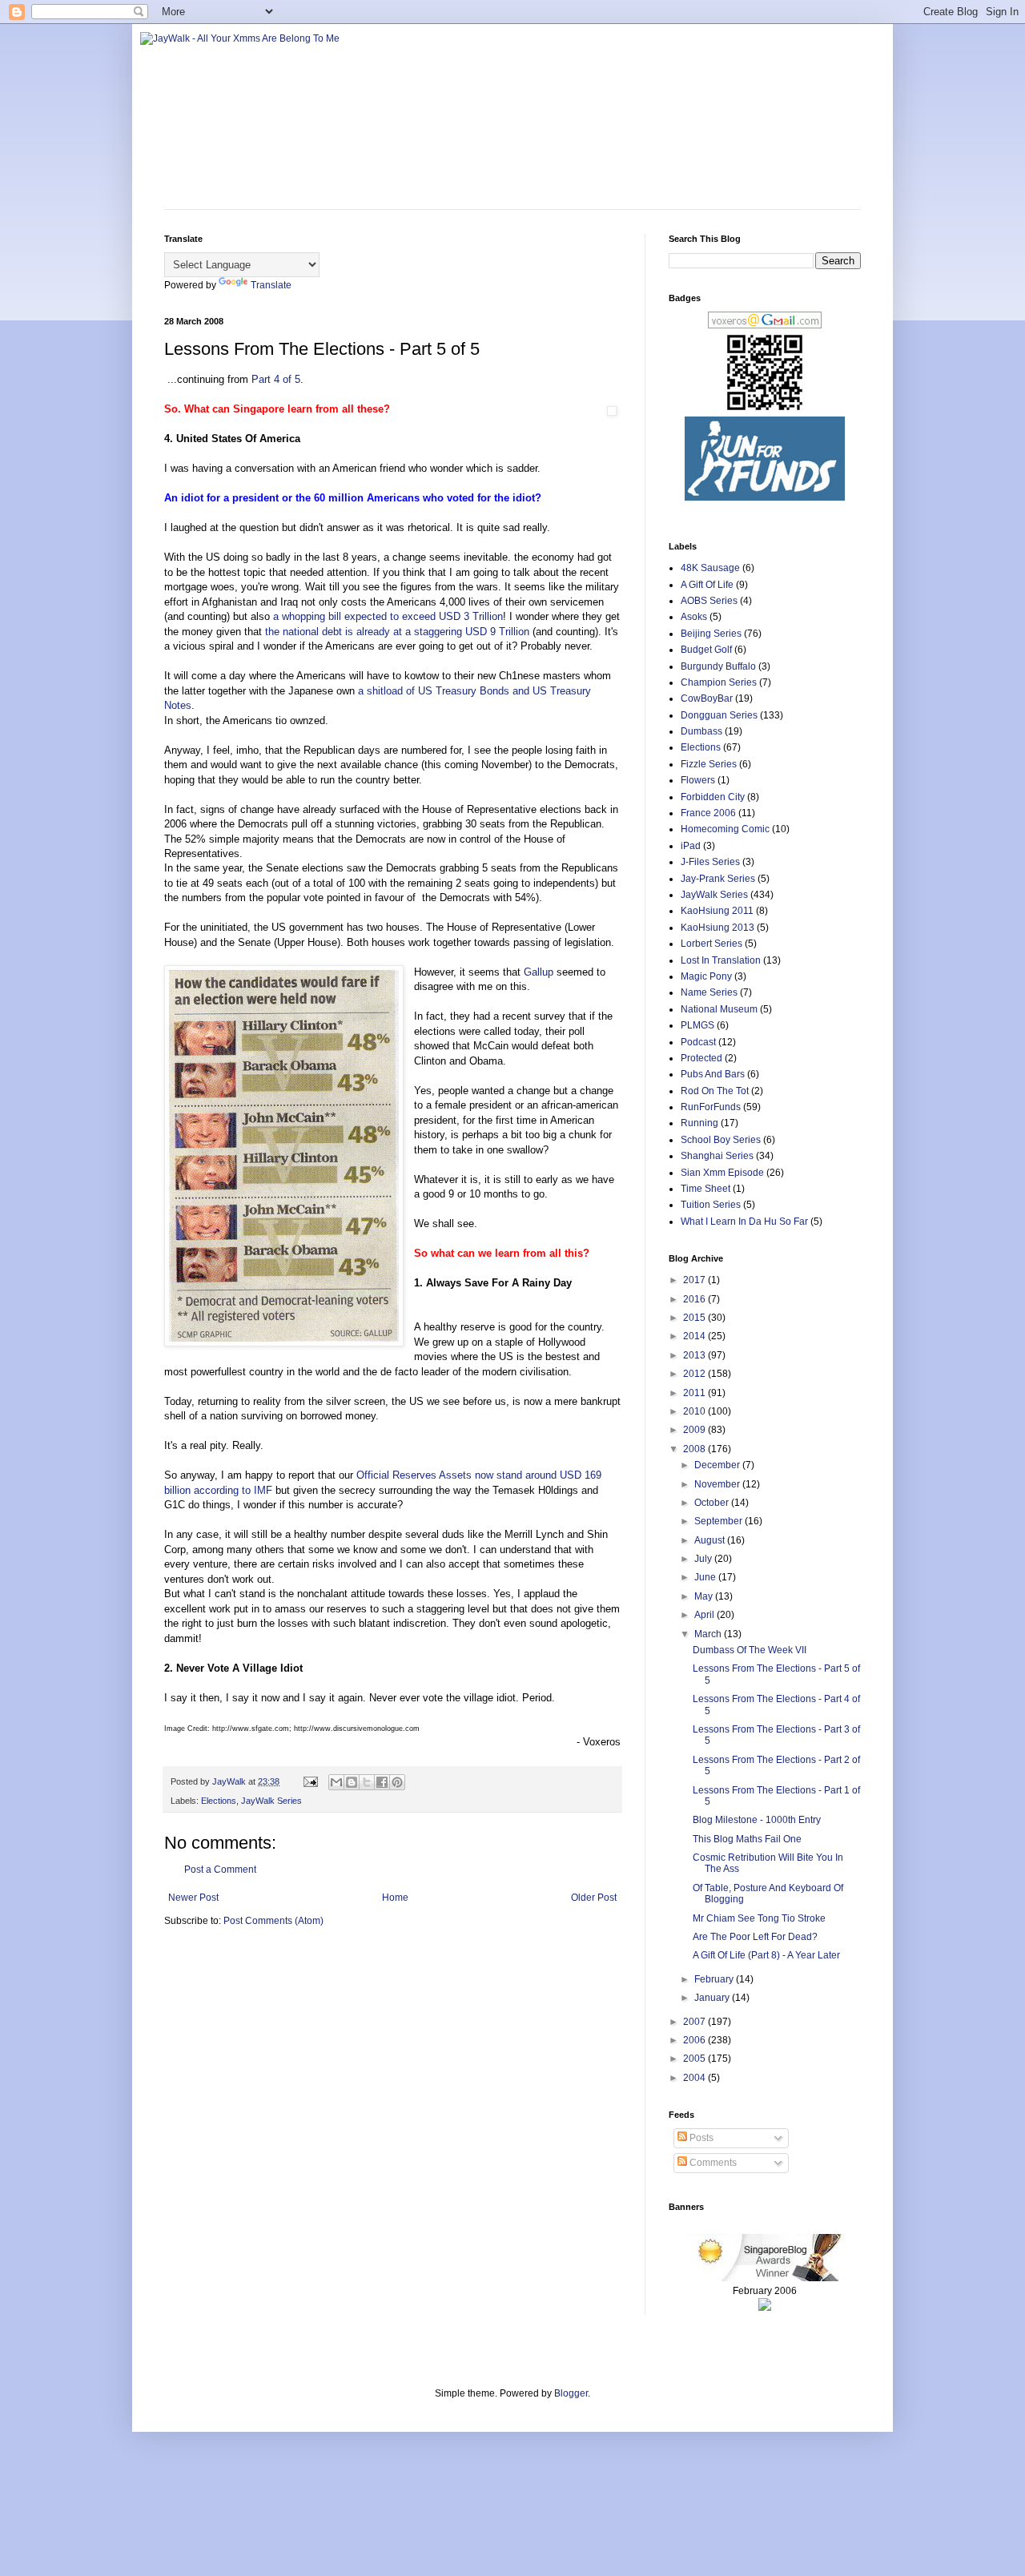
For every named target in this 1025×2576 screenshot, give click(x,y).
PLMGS (697, 1025)
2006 (695, 2040)
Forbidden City (713, 797)
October (713, 1503)
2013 (695, 1355)
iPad (691, 846)
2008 (695, 1449)
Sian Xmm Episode (722, 1173)
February (715, 1979)
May (705, 1596)
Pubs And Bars (713, 1074)
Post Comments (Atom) (273, 1921)
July (704, 1559)
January (713, 1998)
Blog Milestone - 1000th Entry (757, 1820)
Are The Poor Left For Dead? (755, 1937)
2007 (695, 2022)
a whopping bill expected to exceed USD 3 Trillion (388, 616)
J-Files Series (710, 862)
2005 (695, 2059)
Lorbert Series (711, 944)
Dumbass (701, 731)
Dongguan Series (719, 715)
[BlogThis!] (352, 1782)
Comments (712, 2163)
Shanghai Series (717, 1156)
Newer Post (193, 1898)
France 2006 (708, 813)
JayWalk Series (271, 1801)
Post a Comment (220, 1870)
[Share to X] (367, 1782)
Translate (271, 285)
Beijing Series (711, 634)
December (718, 1465)
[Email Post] (310, 1781)
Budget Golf (706, 650)
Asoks (694, 617)
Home (395, 1898)
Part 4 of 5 (276, 379)
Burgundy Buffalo (718, 666)
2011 (695, 1393)
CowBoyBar (707, 698)
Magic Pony (706, 976)
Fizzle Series (709, 764)
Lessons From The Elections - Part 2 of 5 (776, 1765)
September (720, 1521)
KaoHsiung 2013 (717, 928)
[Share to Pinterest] (397, 1782)
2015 (695, 1318)
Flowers (698, 780)
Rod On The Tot (715, 1091)
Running (699, 1123)
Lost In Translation (721, 960)
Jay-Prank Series (718, 879)
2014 (695, 1336)
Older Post (594, 1898)
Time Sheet (705, 1189)
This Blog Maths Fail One (747, 1839)
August (711, 1540)
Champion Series (719, 682)
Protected (701, 1058)
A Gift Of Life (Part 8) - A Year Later (766, 1955)
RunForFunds (711, 1107)
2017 (695, 1280)
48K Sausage (710, 568)
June (706, 1577)
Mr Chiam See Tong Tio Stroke (759, 1918)
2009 (695, 1430)
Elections (219, 1801)
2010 (695, 1411)
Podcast (698, 1042)
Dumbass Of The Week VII (750, 1650)
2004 (695, 2078)
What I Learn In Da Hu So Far (744, 1222)
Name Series (709, 992)
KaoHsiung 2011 (717, 911)
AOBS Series (709, 601)
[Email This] (336, 1782)
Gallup (539, 972)
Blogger (571, 2393)
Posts (700, 2138)
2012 (695, 1374)
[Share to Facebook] (382, 1782)
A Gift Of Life (707, 585)
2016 (695, 1299)
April (705, 1615)
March (709, 1634)
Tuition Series (711, 1205)
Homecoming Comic (725, 829)
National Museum (719, 1009)
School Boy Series (721, 1140)
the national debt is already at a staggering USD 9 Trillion (397, 632)
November (718, 1484)
